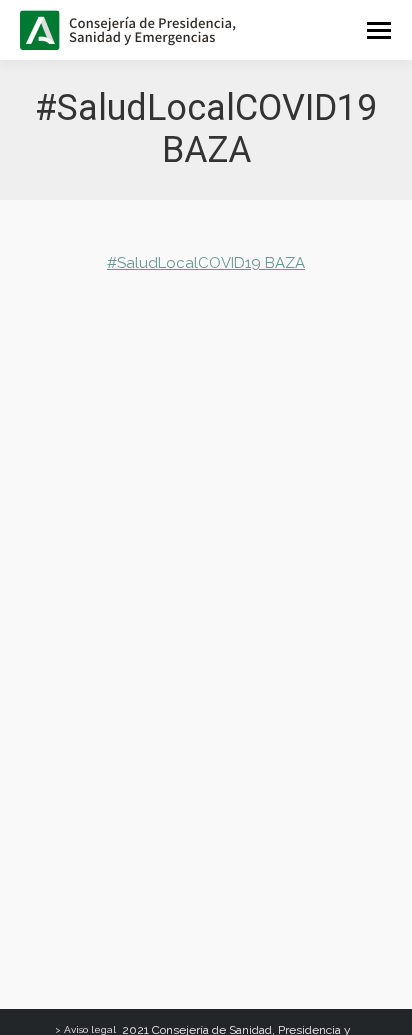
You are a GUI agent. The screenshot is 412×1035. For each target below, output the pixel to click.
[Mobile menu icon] (379, 30)
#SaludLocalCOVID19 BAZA (206, 263)
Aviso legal (90, 1029)
